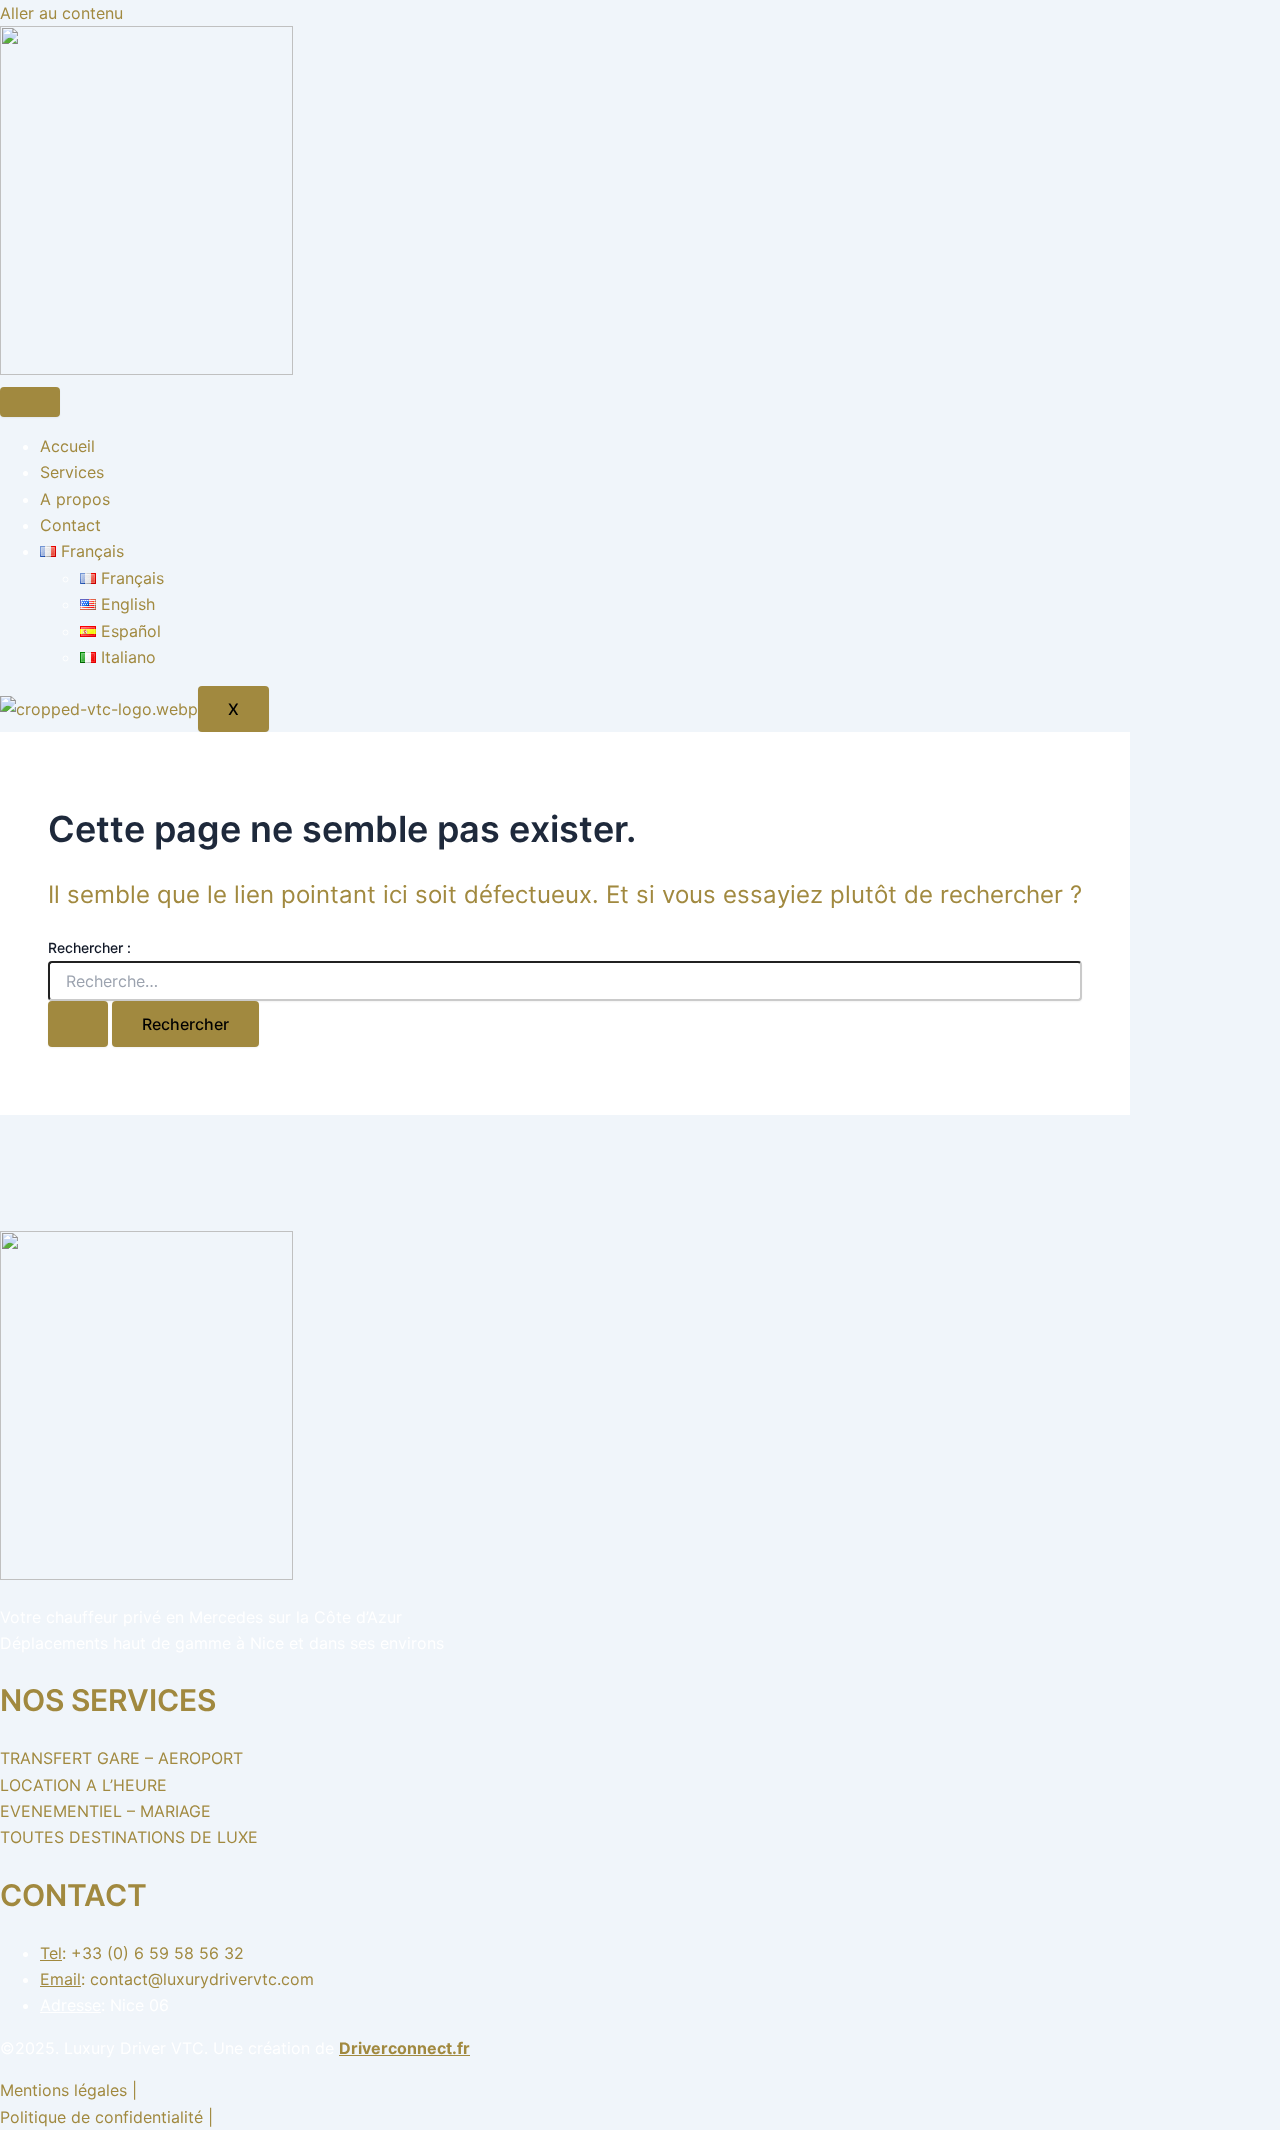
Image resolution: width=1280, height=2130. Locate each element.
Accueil (67, 446)
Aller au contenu (61, 13)
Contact (70, 525)
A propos (75, 499)
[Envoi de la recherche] (78, 1024)
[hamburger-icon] (30, 402)
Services (72, 472)
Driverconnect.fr (404, 2048)
